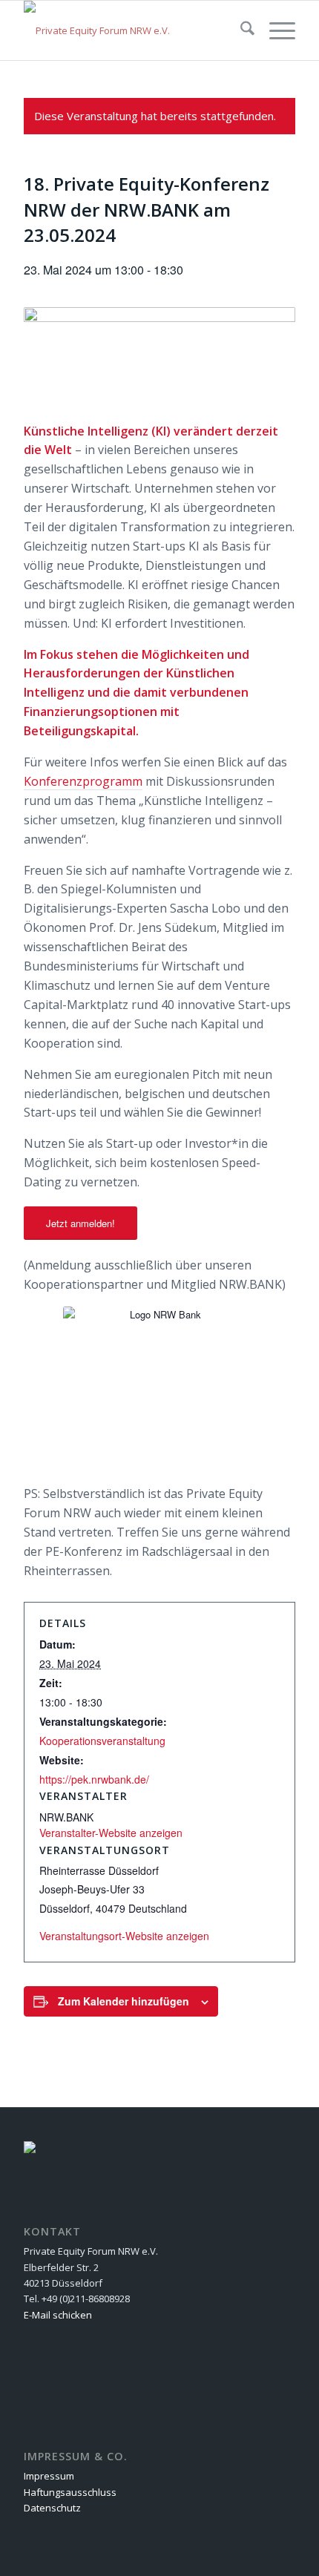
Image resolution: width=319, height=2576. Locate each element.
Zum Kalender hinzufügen (124, 2001)
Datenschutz (52, 2508)
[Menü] (275, 30)
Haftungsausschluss (70, 2492)
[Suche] (240, 30)
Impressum (49, 2476)
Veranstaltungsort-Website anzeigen (124, 1936)
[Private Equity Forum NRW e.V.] (132, 30)
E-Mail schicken (58, 2315)
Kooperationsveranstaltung (102, 1741)
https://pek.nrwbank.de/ (94, 1779)
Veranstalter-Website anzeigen (111, 1833)
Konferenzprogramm (83, 781)
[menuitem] (240, 30)
